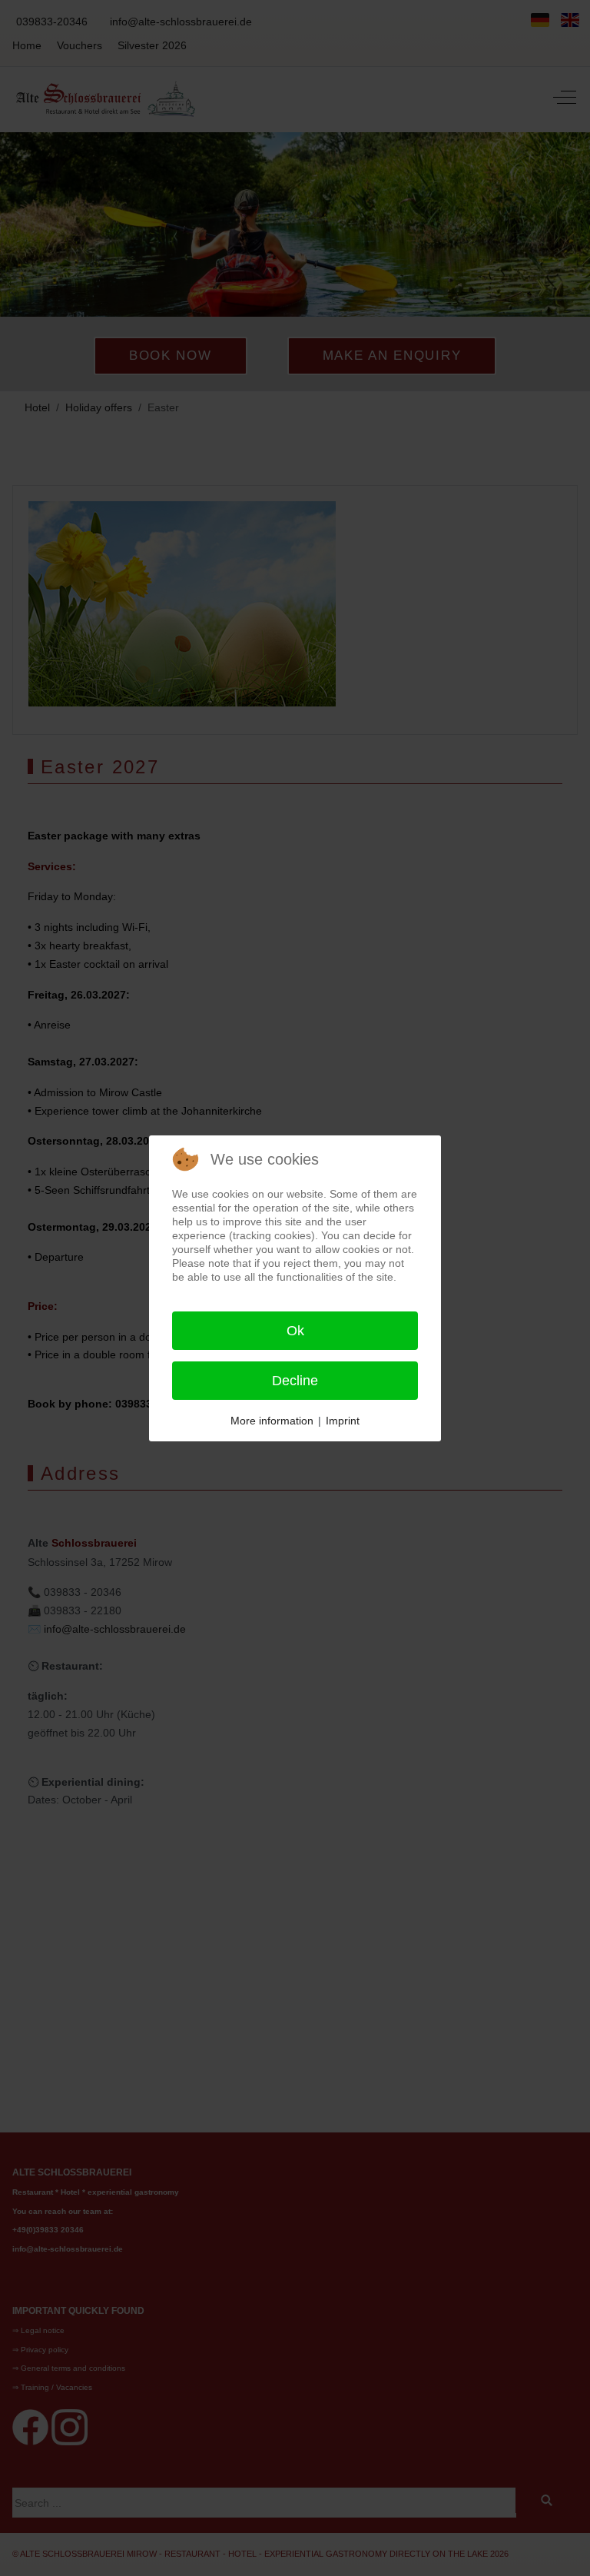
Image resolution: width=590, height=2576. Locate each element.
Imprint (343, 1421)
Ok (295, 1331)
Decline (295, 1381)
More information (272, 1421)
